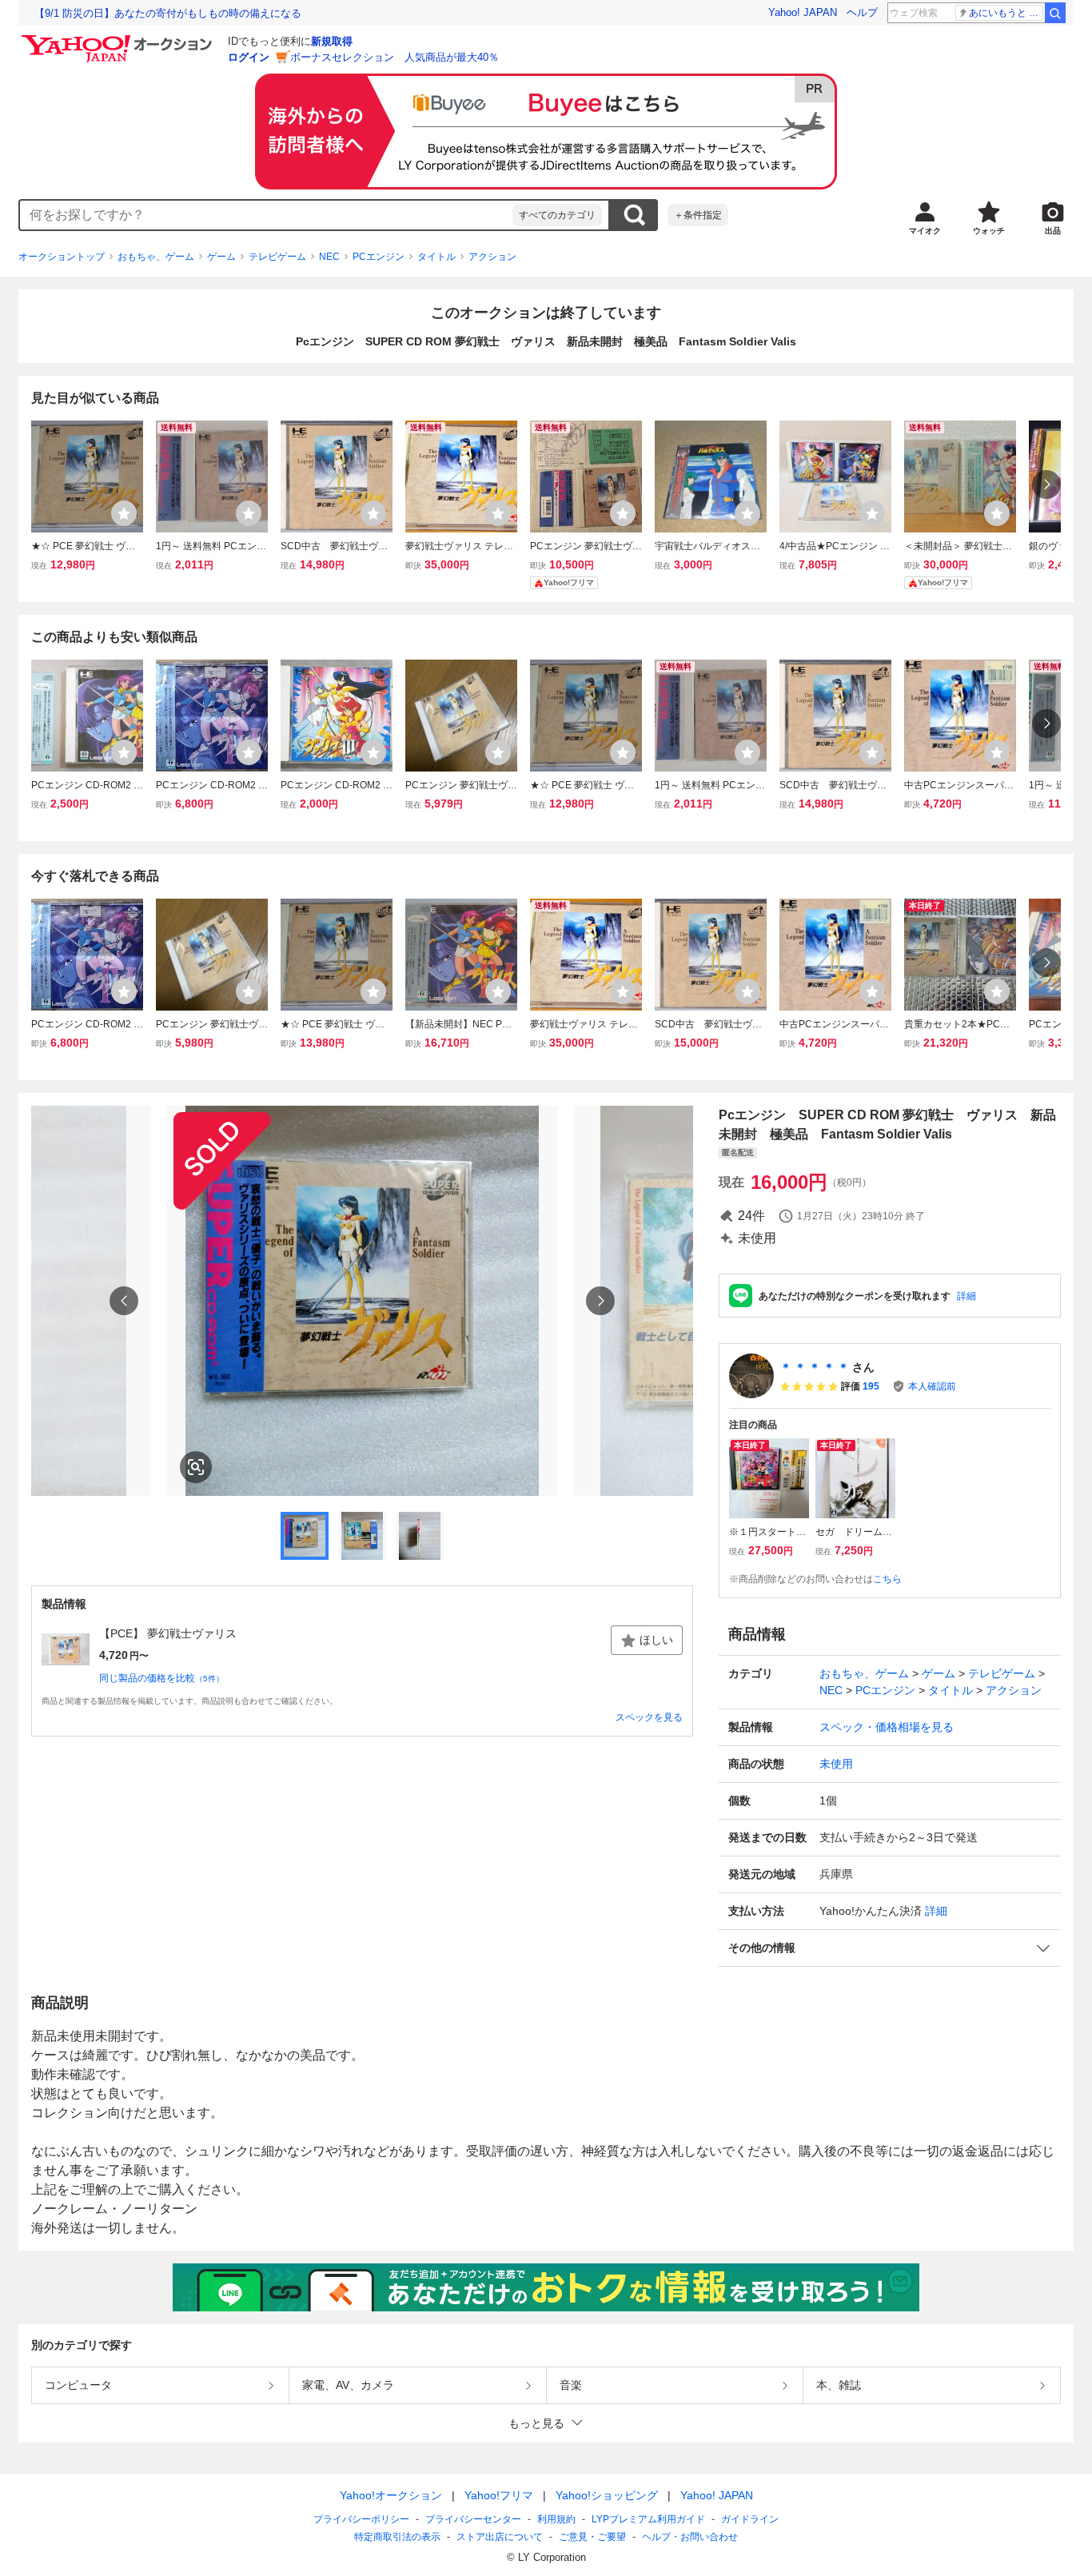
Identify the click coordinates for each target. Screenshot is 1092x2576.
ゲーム (221, 257)
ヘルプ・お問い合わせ (690, 2537)
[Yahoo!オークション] (119, 39)
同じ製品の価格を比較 (161, 1678)
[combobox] (266, 215)
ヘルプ (862, 12)
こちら (887, 1579)
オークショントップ (62, 257)
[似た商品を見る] (196, 1467)
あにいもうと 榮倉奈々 (1006, 13)
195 (871, 1386)
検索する (634, 215)
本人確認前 (932, 1386)
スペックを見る (649, 1717)
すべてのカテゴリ (557, 215)
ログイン (249, 57)
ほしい (656, 1640)
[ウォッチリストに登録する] (124, 513)
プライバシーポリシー (361, 2519)
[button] (890, 1948)
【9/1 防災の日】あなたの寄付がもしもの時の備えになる (168, 13)
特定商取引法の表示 (397, 2537)
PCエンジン (379, 257)
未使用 (836, 1764)
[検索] (1055, 13)
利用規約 (556, 2519)
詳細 (966, 1296)
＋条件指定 (698, 215)
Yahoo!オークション (391, 2495)
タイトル (436, 257)
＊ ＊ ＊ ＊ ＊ (815, 1367)
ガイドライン (750, 2519)
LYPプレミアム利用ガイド (648, 2519)
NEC (329, 257)
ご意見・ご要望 (592, 2537)
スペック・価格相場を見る (887, 1727)
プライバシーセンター (473, 2519)
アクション (492, 257)
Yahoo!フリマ (499, 2495)
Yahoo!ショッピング (607, 2495)
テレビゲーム (277, 257)
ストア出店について (500, 2537)
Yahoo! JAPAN (803, 12)
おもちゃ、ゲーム (156, 257)
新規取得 (332, 41)
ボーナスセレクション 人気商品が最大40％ (395, 57)
